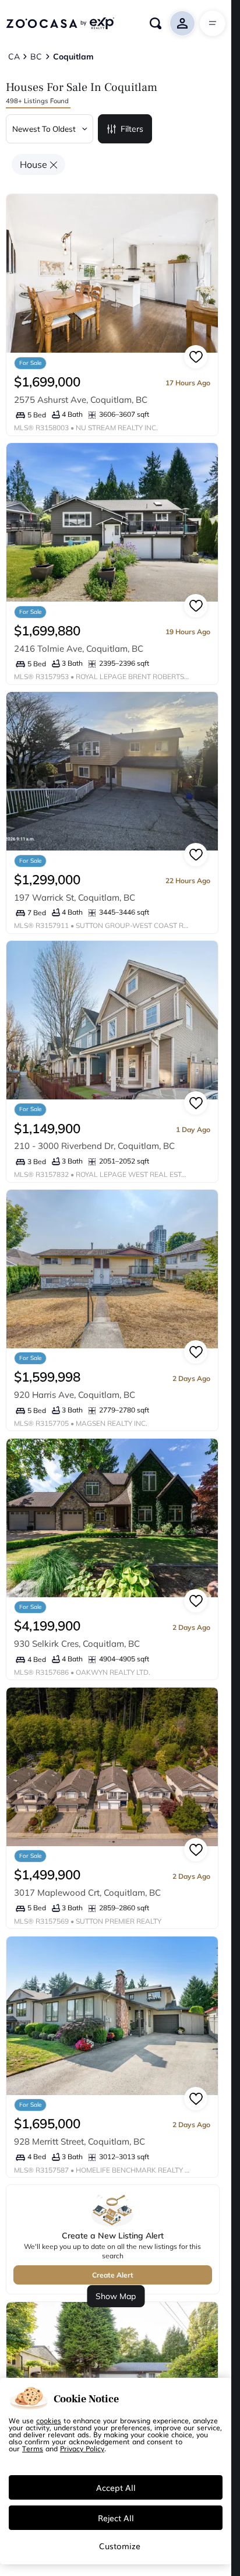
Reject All (116, 2518)
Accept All (116, 2487)
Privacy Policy (82, 2448)
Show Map (116, 2296)
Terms (33, 2448)
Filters (132, 129)
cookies (49, 2420)
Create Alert (113, 2275)
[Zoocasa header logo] (60, 23)
